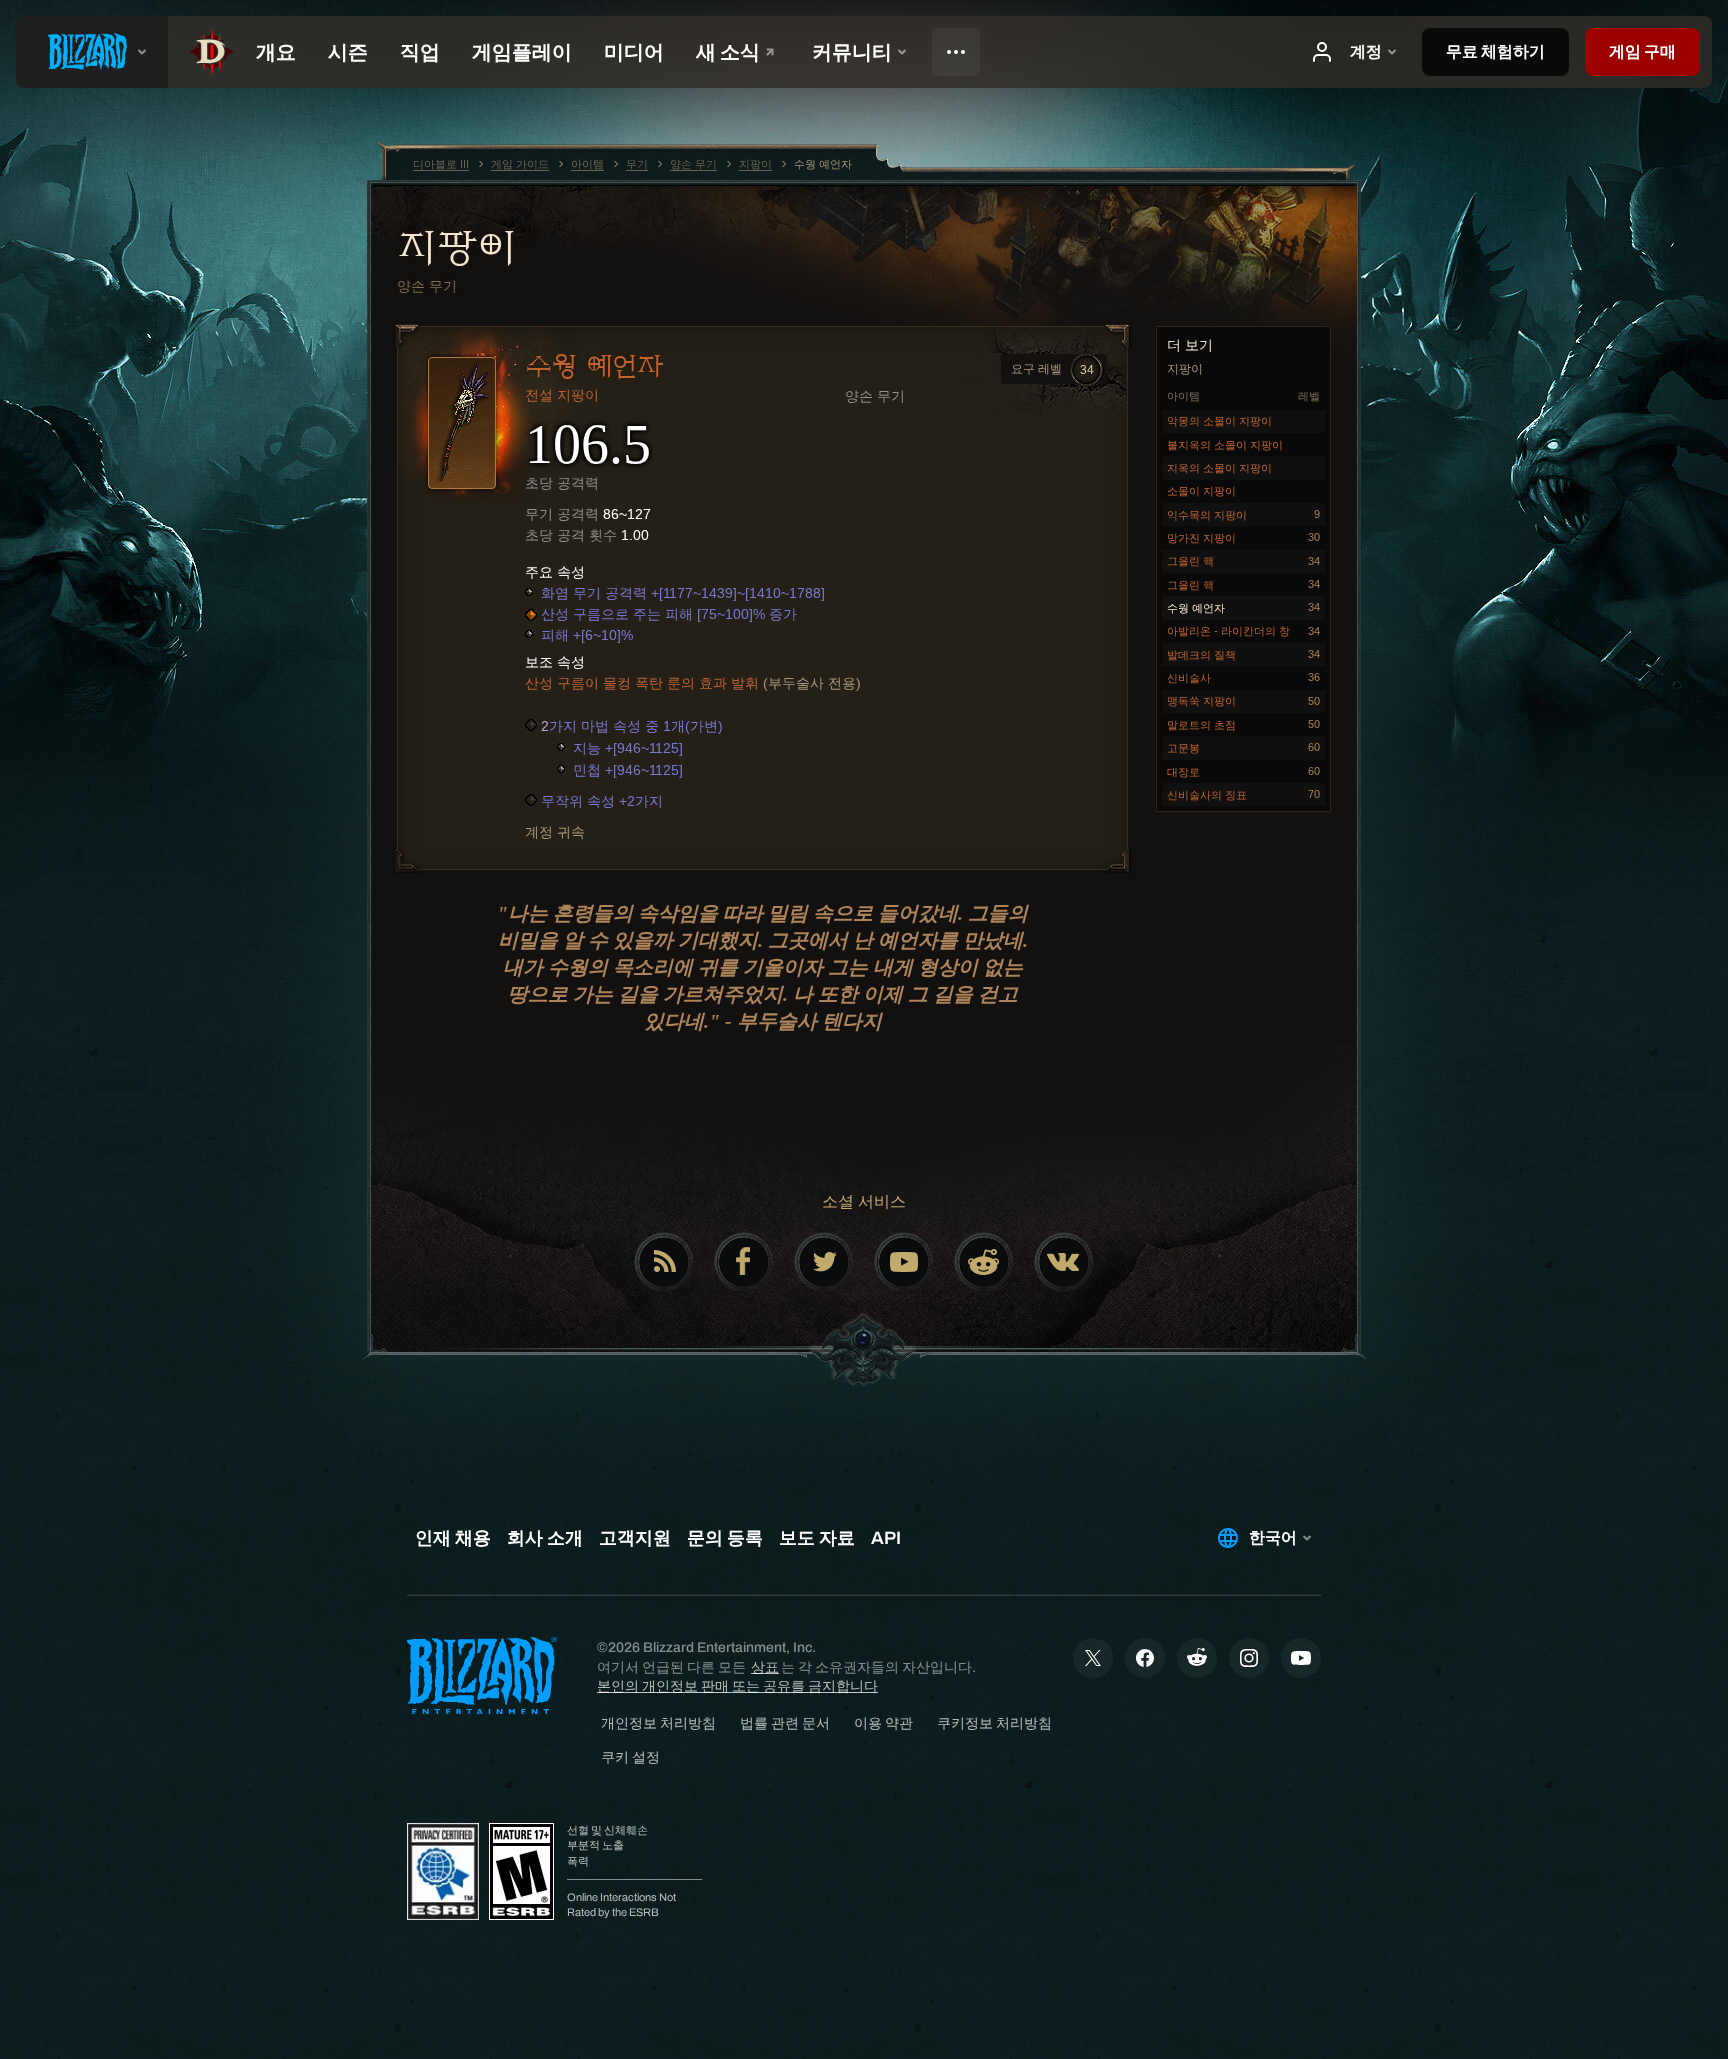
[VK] (1064, 1262)
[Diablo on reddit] (984, 1262)
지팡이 (456, 247)
